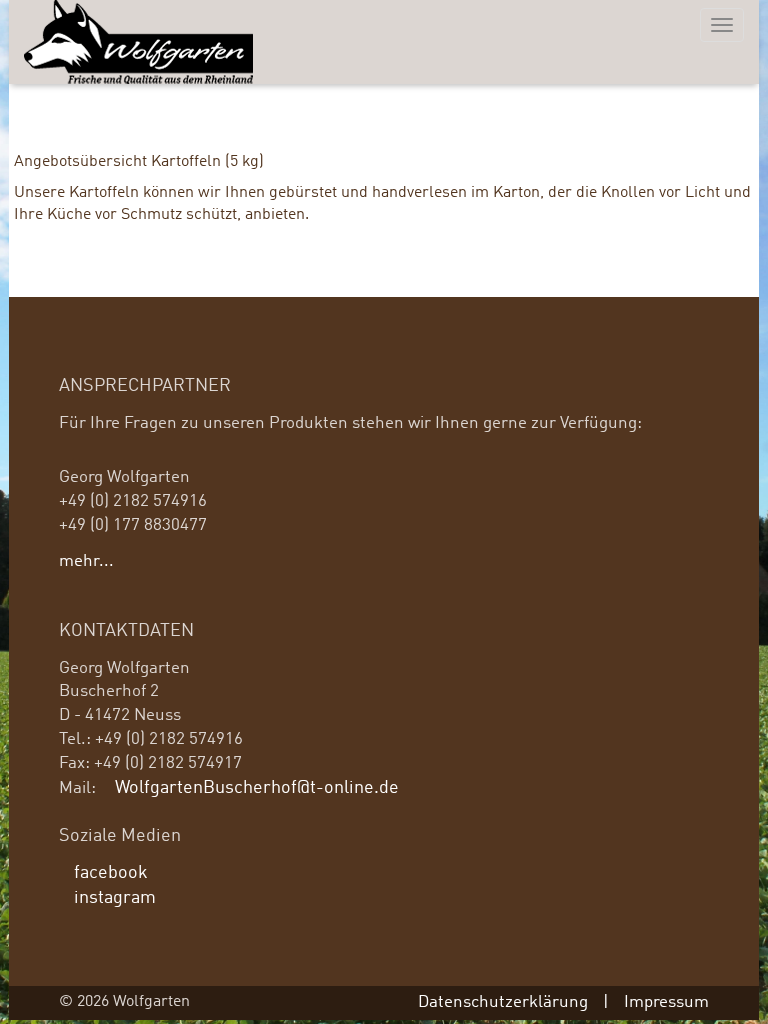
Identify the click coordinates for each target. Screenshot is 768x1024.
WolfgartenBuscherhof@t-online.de (257, 788)
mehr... (86, 561)
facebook (111, 873)
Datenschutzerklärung (503, 1002)
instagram (115, 898)
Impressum (666, 1002)
